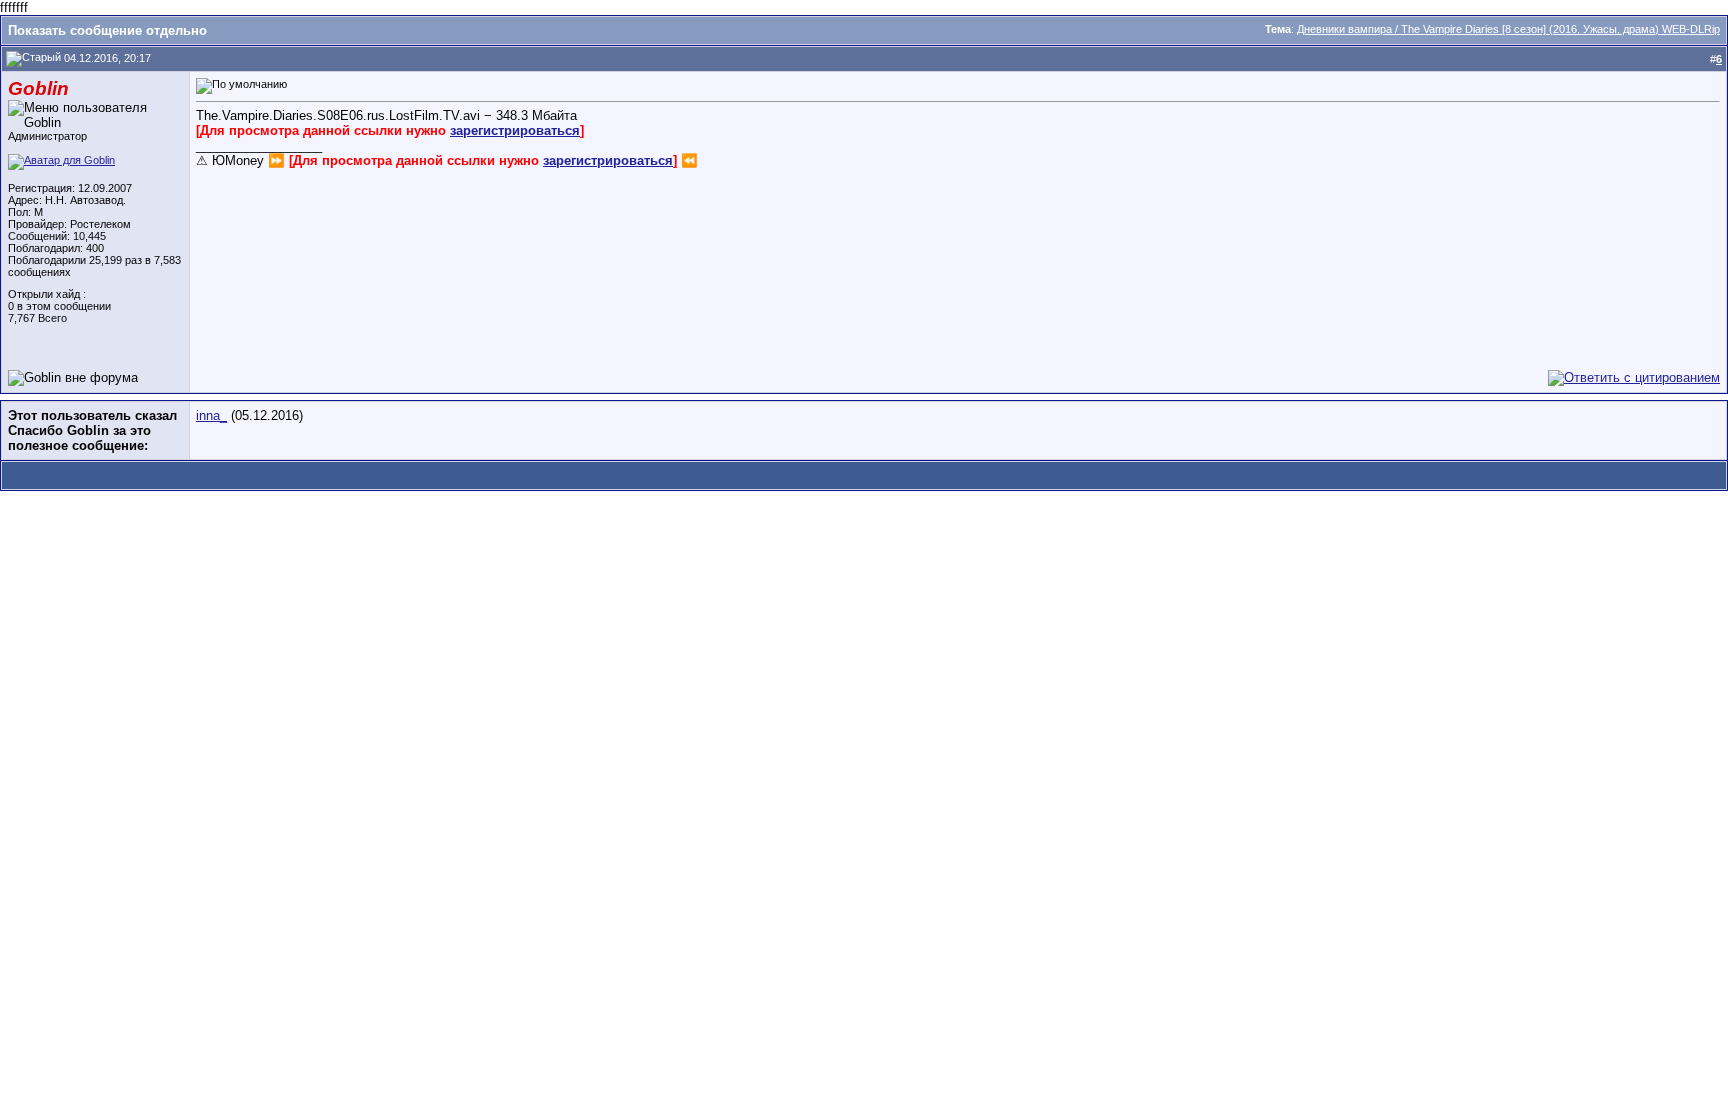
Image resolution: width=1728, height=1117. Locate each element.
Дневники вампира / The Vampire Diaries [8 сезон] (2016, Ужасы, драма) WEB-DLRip (1508, 29)
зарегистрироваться (515, 130)
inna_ (211, 415)
